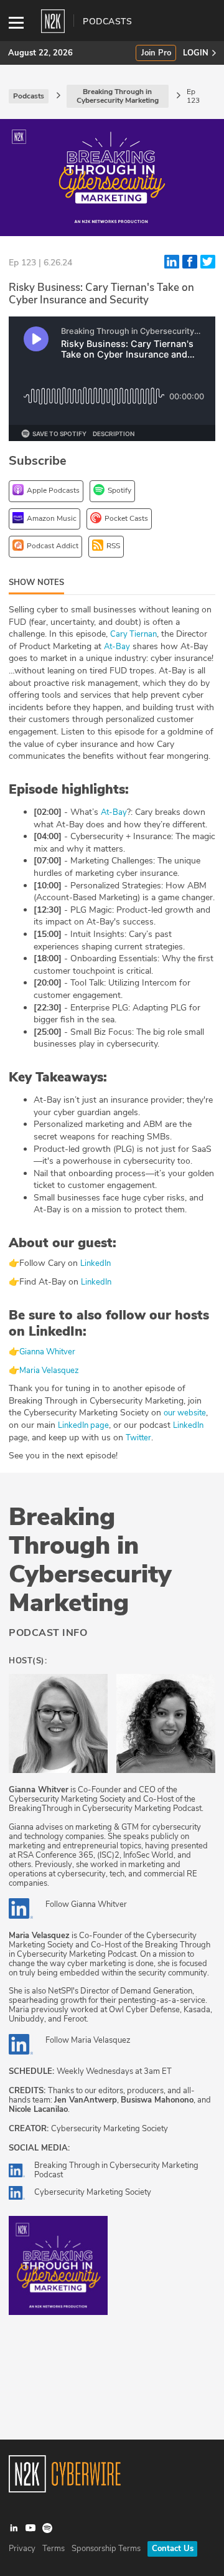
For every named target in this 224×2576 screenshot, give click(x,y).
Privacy (22, 2549)
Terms (54, 2549)
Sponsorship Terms (106, 2549)
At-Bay (117, 647)
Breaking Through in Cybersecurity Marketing (90, 1560)
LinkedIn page (83, 1425)
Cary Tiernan (133, 634)
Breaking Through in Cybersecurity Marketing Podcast (116, 2170)
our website (185, 1413)
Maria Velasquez (50, 1371)
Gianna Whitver (47, 1352)
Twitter (138, 1438)
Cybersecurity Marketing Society (93, 2192)
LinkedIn (96, 1263)
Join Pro (156, 53)
